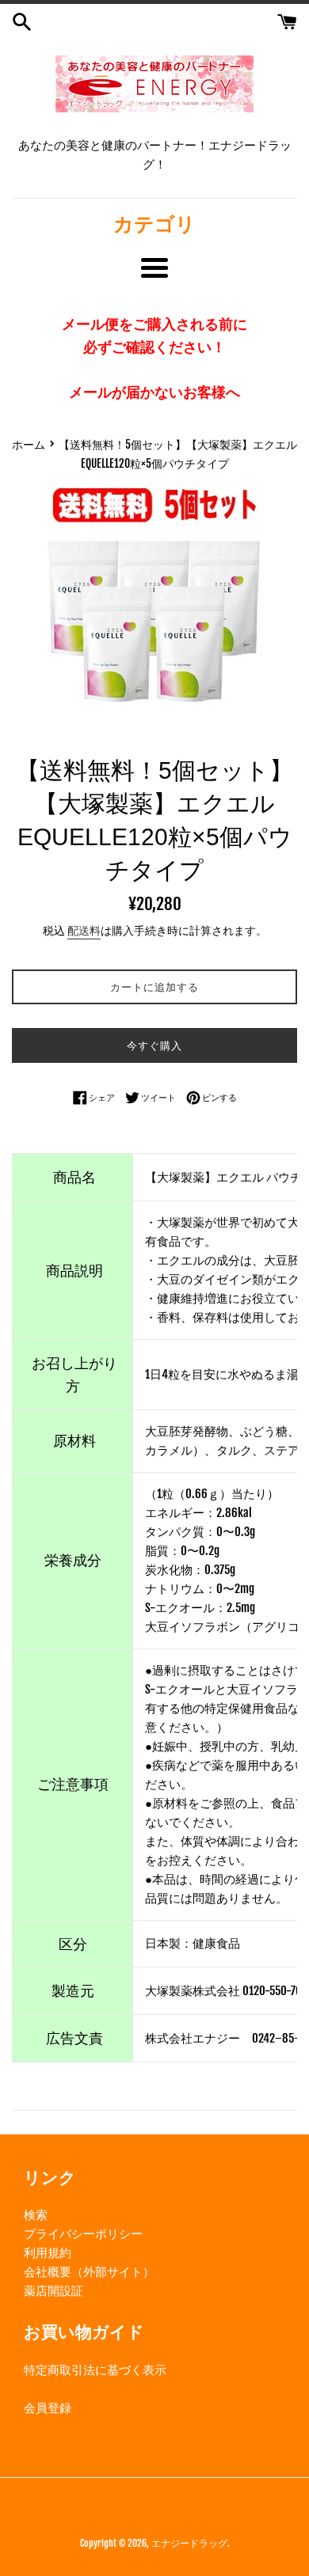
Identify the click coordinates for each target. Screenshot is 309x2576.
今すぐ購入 (154, 1045)
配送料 (84, 930)
